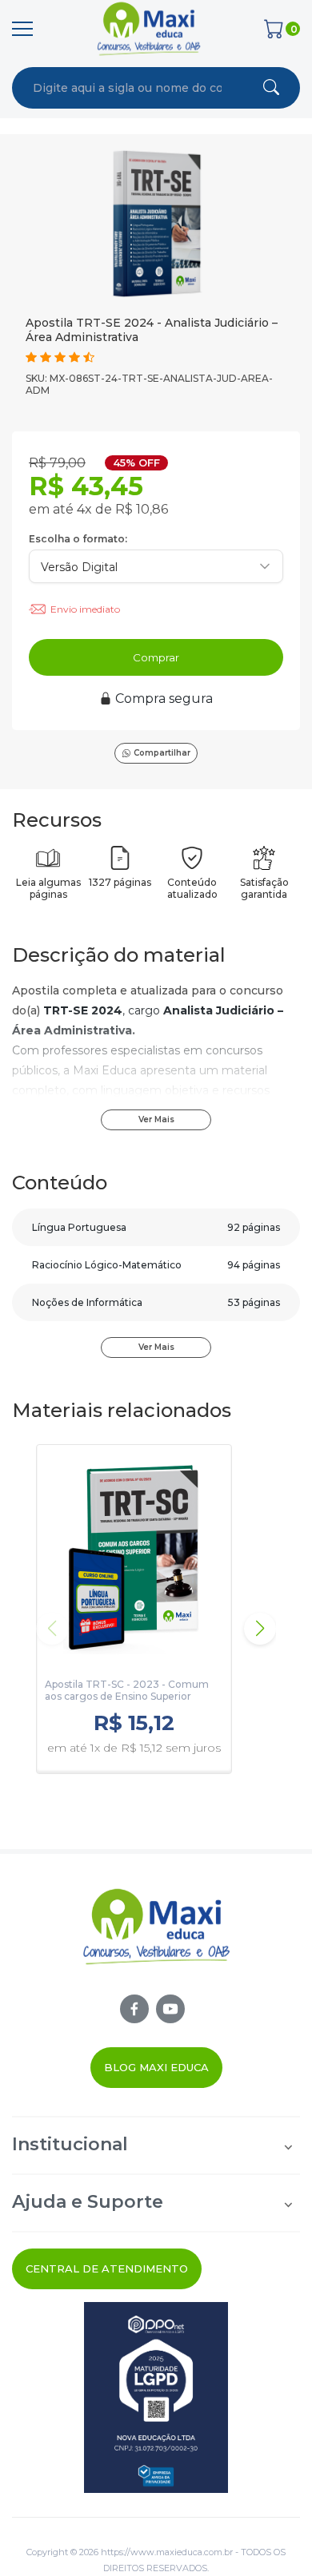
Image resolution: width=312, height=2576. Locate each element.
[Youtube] (170, 2009)
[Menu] (22, 29)
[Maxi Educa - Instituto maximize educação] (156, 1940)
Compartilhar (162, 753)
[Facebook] (134, 2009)
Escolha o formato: (78, 539)
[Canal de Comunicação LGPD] (156, 2397)
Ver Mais (156, 1119)
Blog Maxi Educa (156, 2067)
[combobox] (127, 88)
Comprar (156, 657)
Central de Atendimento (107, 2268)
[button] (260, 1629)
